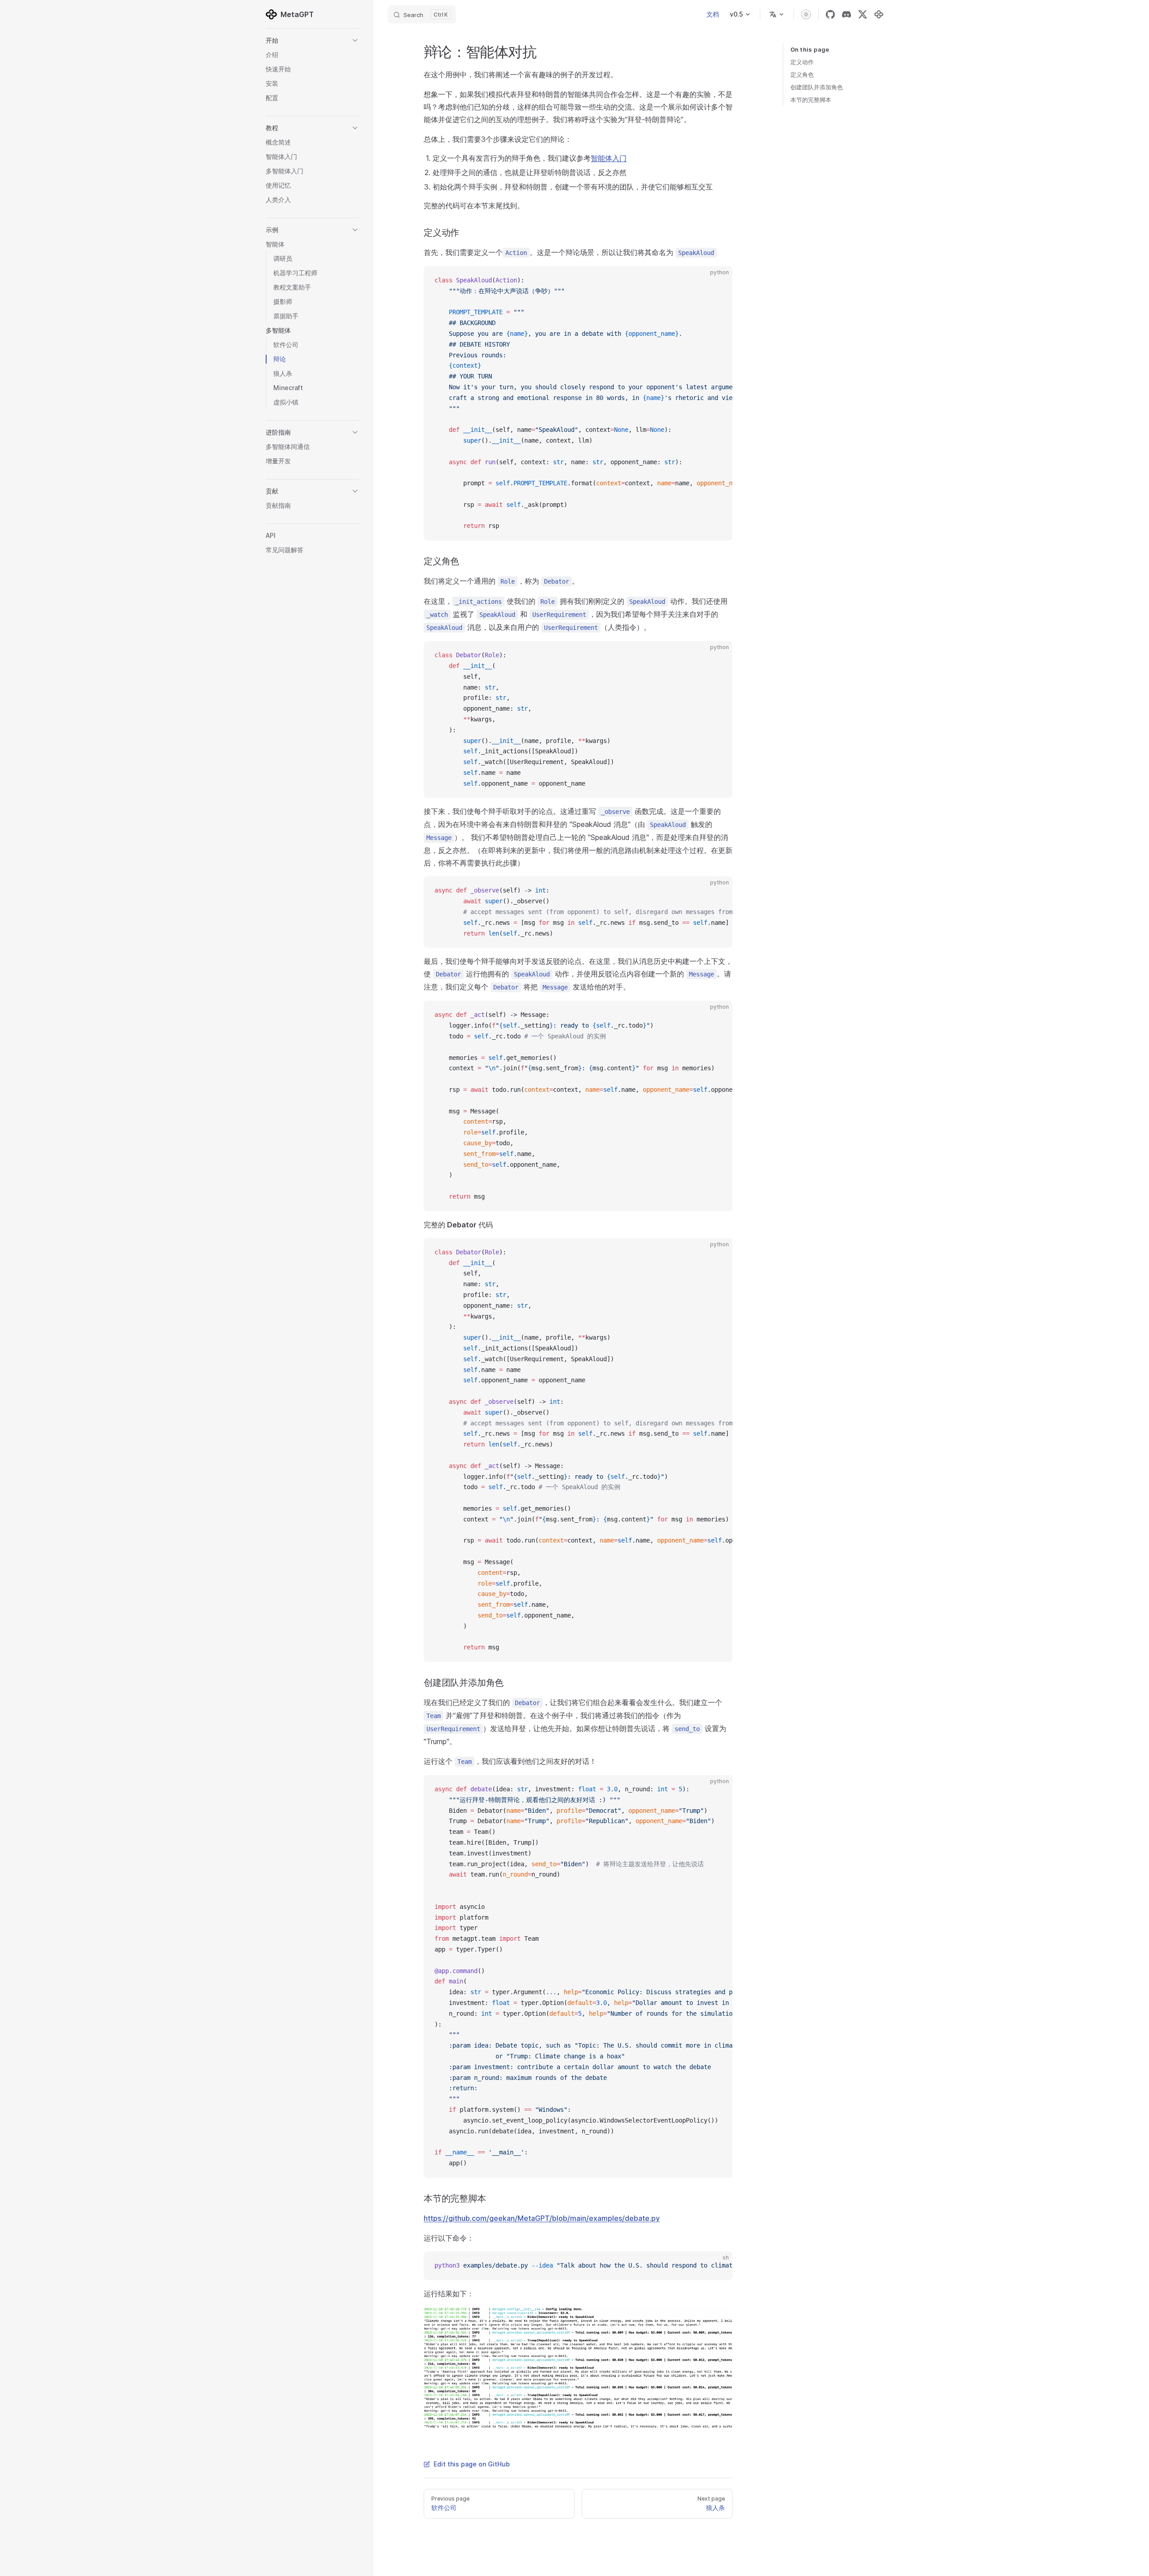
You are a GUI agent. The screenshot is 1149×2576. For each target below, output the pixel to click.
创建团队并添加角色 (817, 87)
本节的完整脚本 (811, 100)
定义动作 (802, 62)
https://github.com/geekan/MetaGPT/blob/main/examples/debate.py (542, 2218)
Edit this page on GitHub (472, 2464)
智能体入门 (609, 158)
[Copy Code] (718, 281)
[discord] (846, 14)
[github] (830, 14)
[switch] (806, 14)
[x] (863, 14)
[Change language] (777, 14)
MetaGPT (297, 14)
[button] (312, 40)
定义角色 (802, 75)
